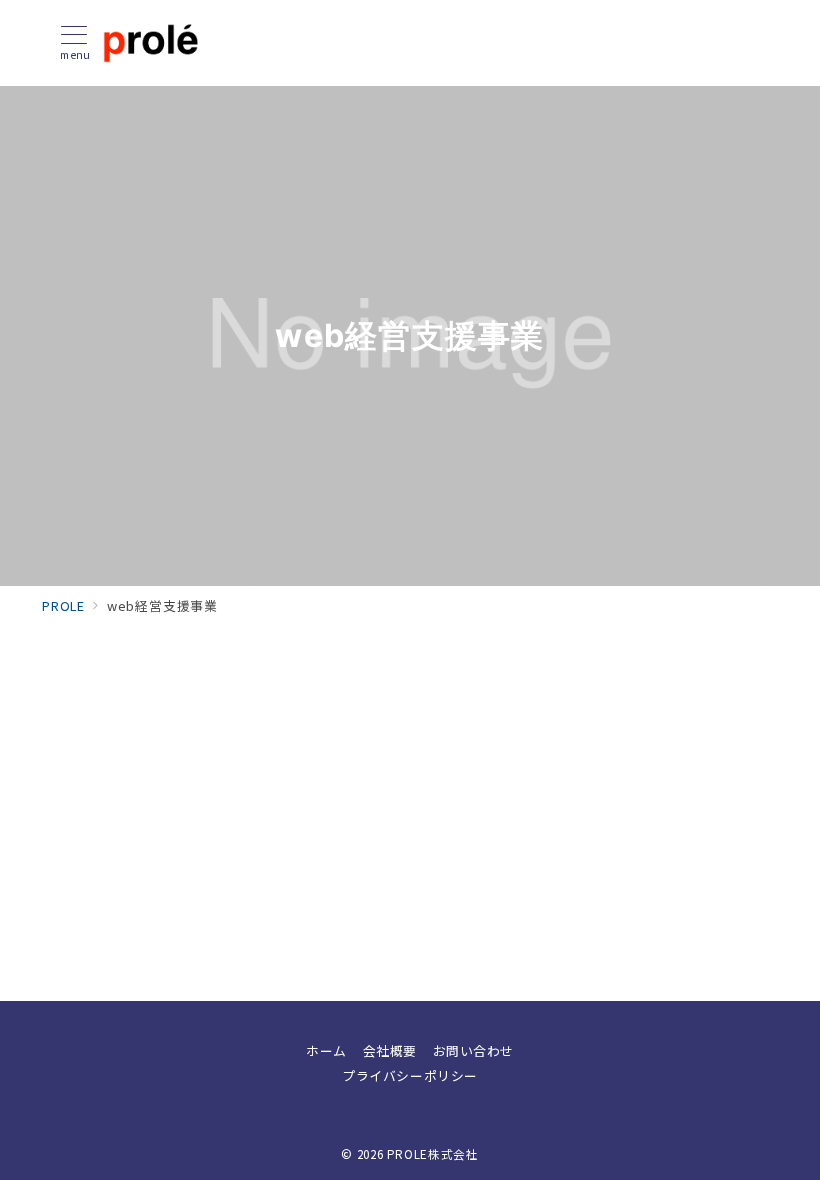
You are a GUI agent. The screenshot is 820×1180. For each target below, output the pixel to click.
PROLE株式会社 (433, 1154)
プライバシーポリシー (409, 1075)
